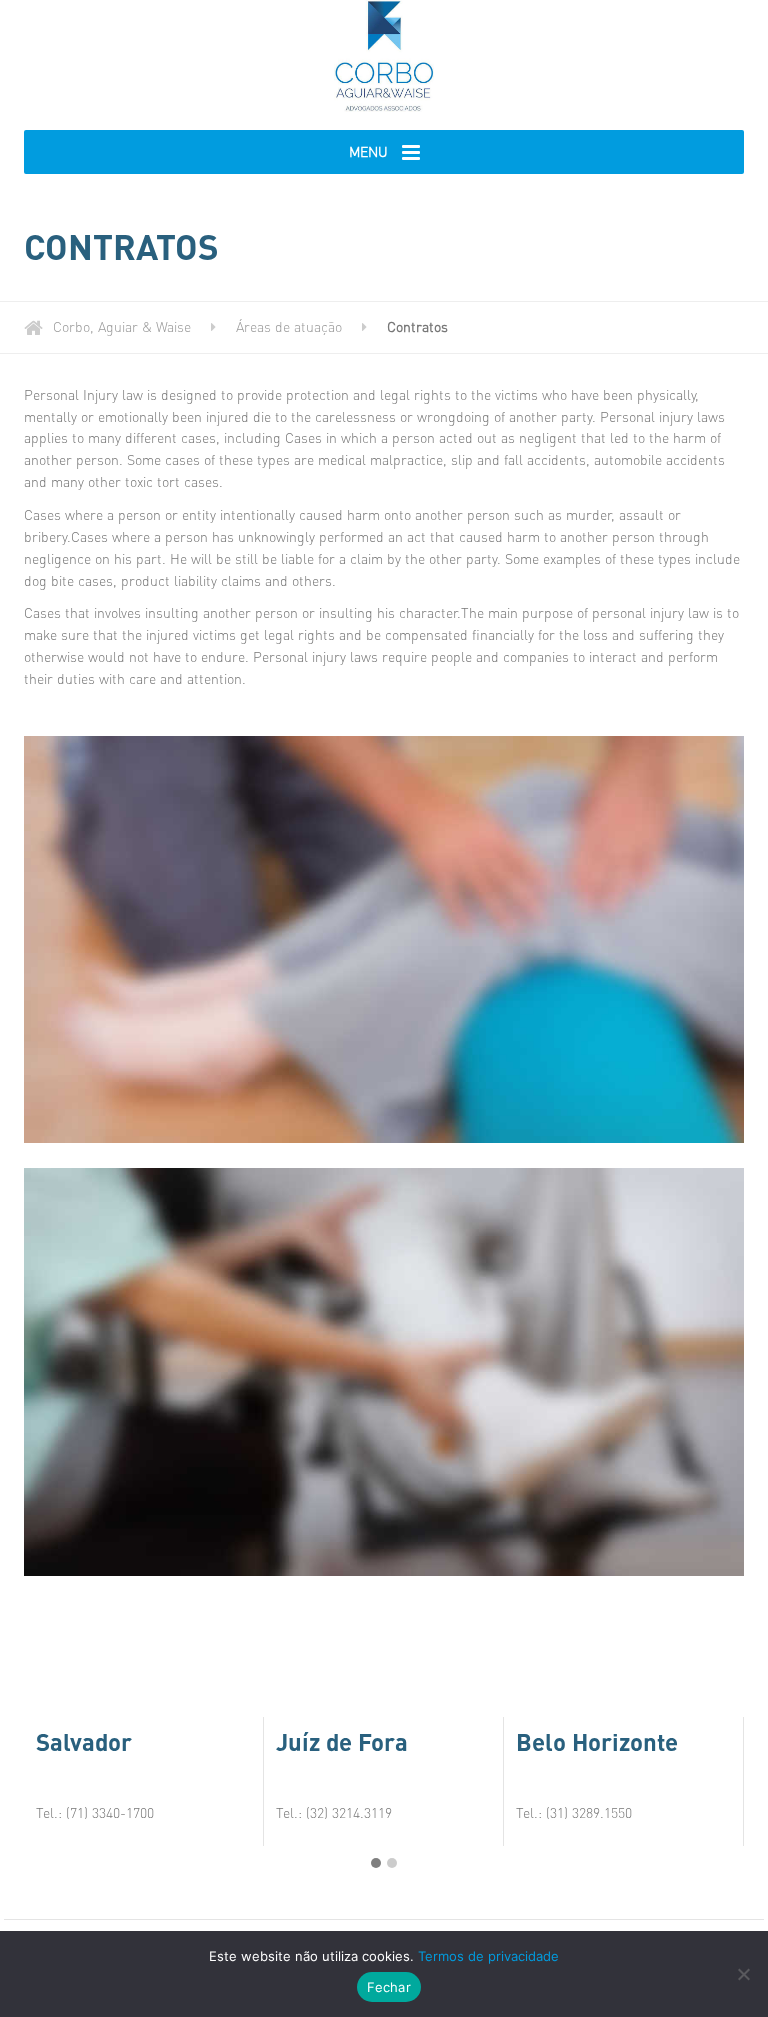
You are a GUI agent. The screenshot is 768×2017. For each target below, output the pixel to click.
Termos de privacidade (488, 1956)
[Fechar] (743, 1974)
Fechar (389, 1987)
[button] (376, 1863)
